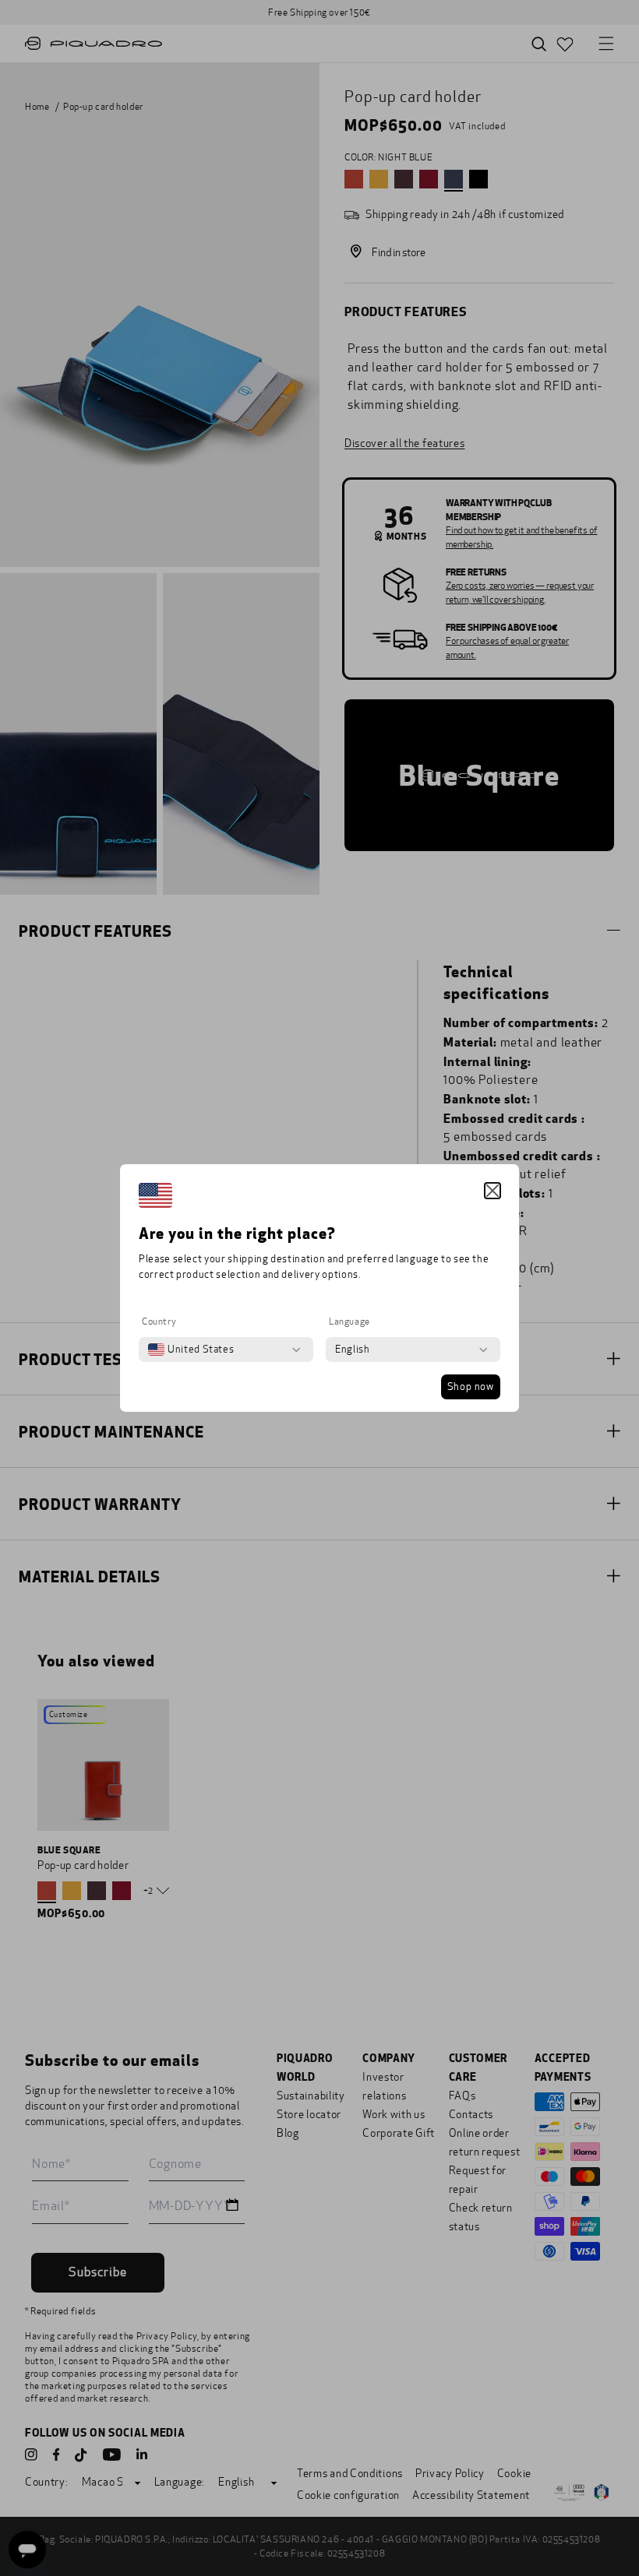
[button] (492, 1191)
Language (350, 1321)
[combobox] (191, 1350)
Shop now (471, 1387)
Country (159, 1321)
